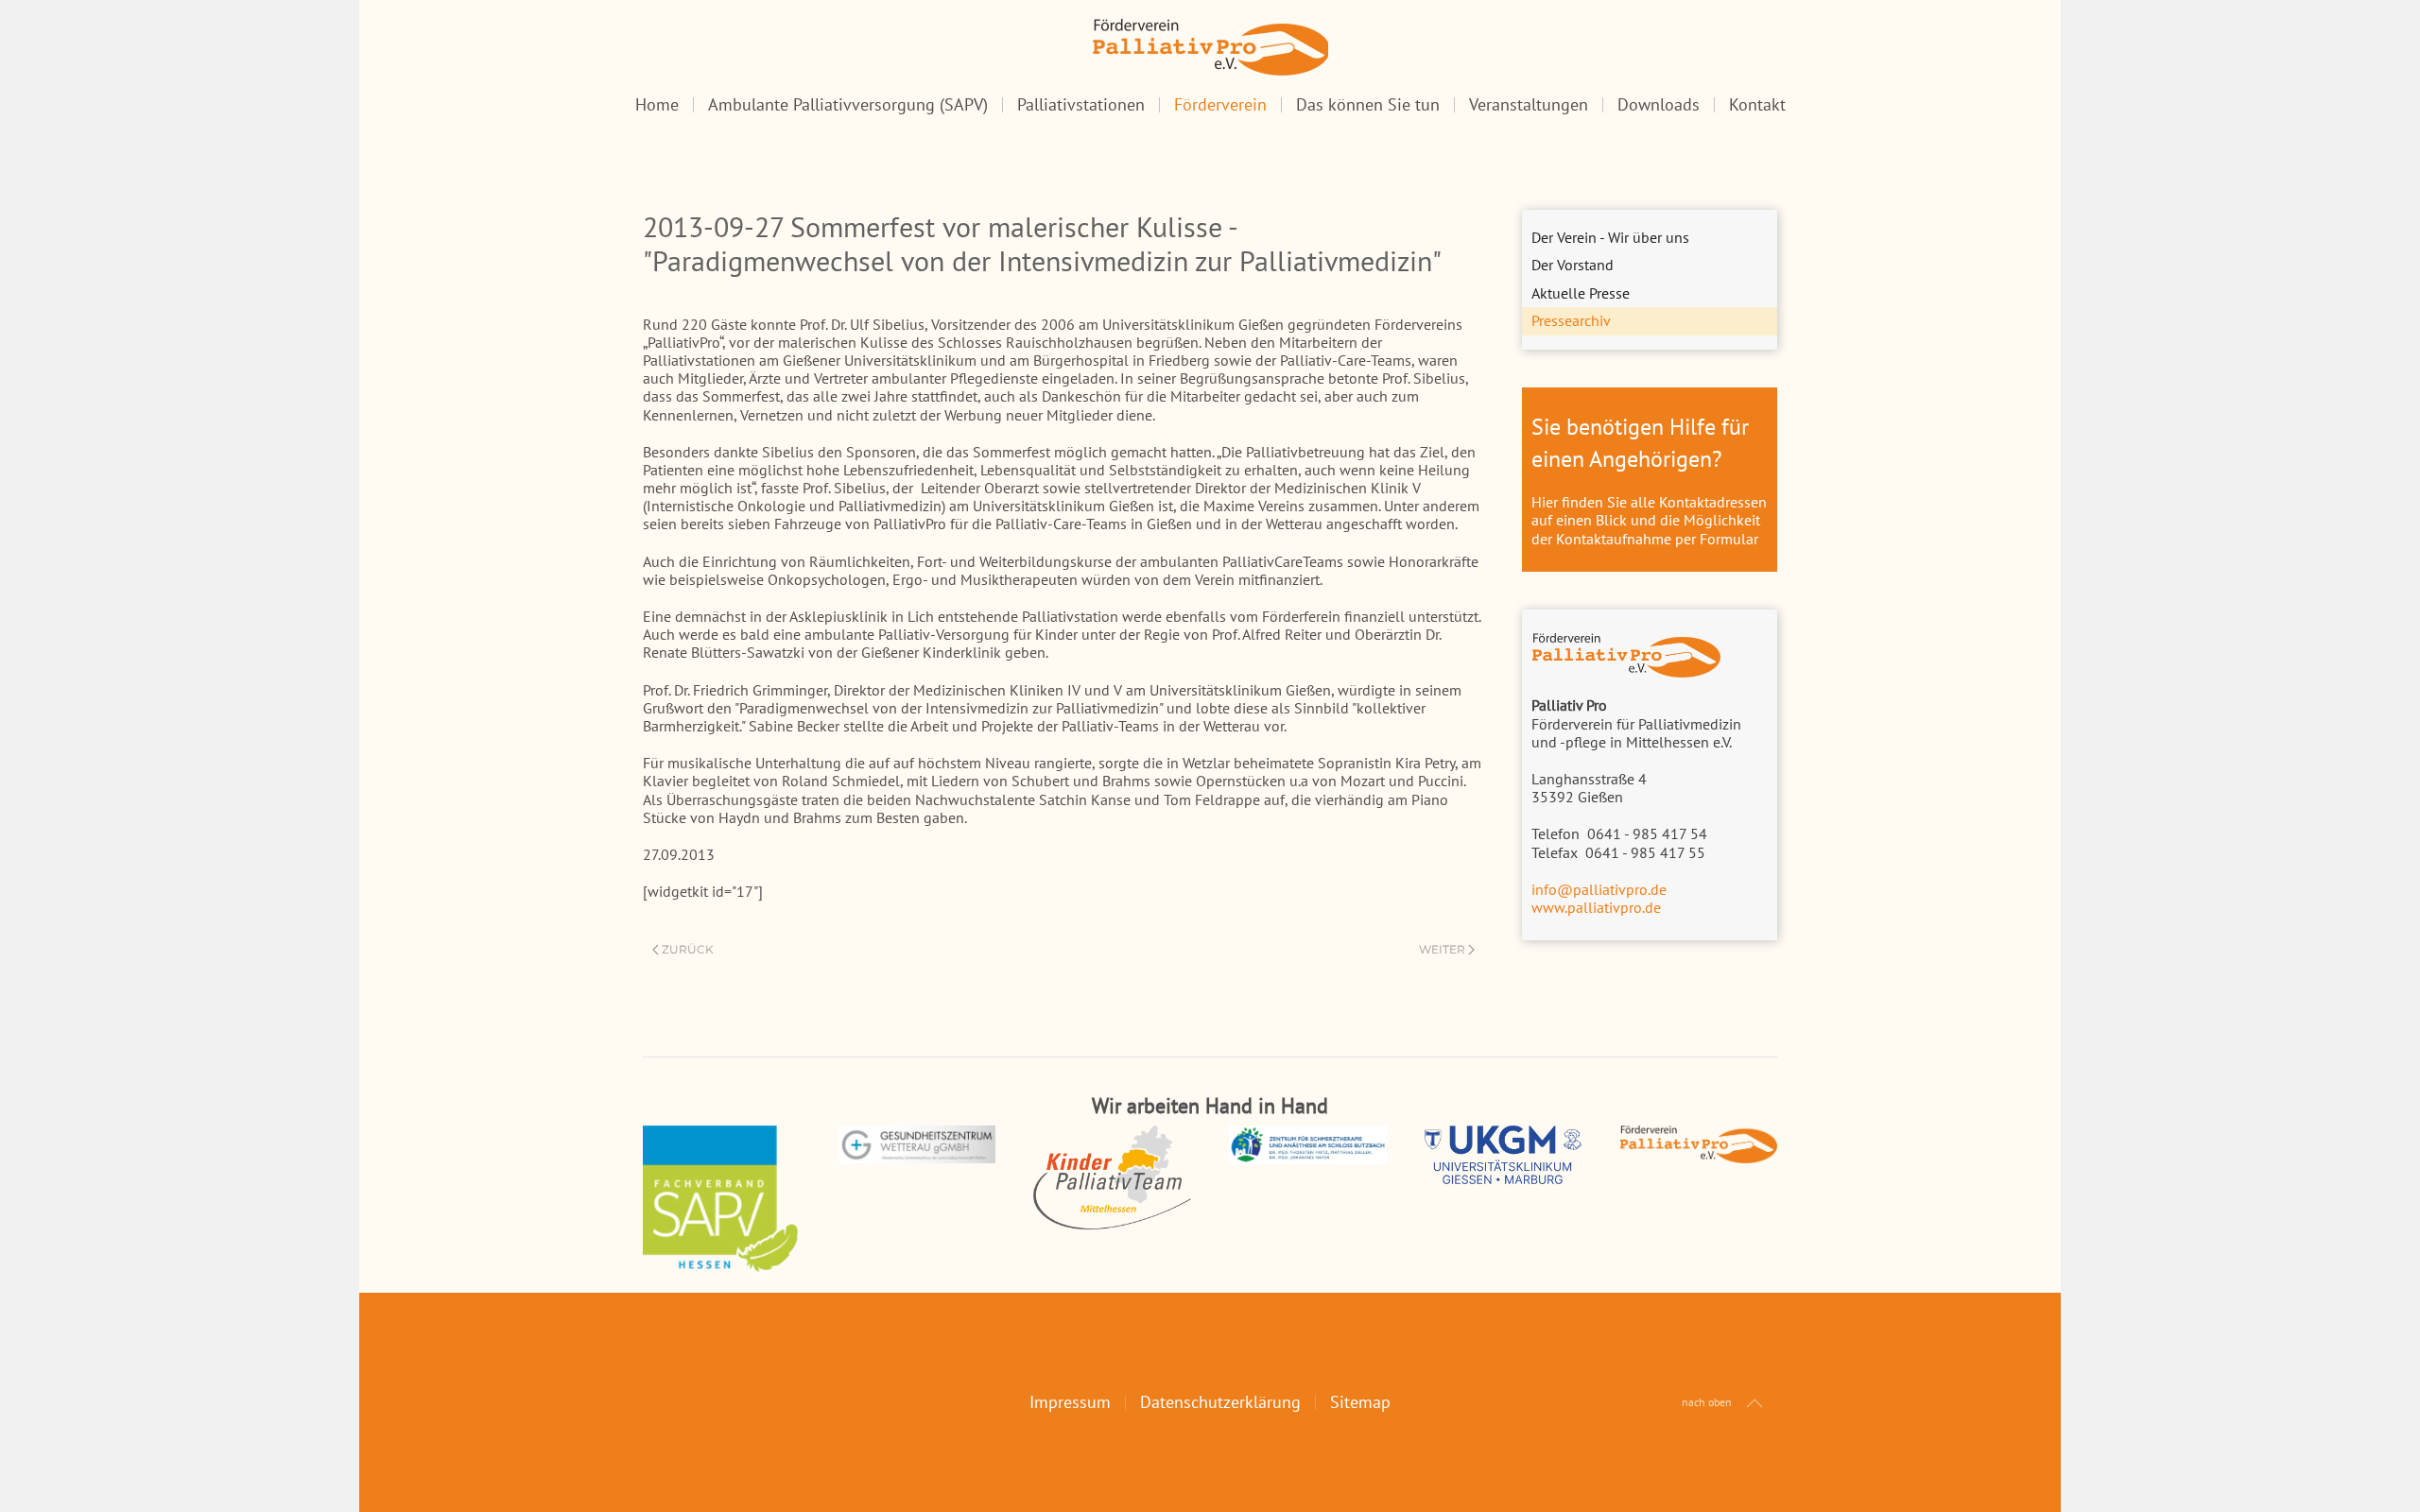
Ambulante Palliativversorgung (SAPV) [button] (848, 105)
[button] (1754, 1403)
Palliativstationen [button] (1081, 105)
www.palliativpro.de (1596, 907)
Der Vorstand (1573, 265)
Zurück (688, 949)
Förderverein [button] (1220, 105)
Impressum (1070, 1402)
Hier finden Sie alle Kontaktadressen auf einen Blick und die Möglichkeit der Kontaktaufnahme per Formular (1649, 520)
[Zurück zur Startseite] (1210, 47)
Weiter (1442, 949)
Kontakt (1757, 105)
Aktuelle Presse (1581, 293)
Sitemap (1360, 1402)
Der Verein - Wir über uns (1610, 237)
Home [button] (657, 105)
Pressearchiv (1571, 320)
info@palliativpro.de (1599, 889)
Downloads (1659, 105)
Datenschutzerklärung (1220, 1402)
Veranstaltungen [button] (1529, 105)
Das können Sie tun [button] (1368, 105)
